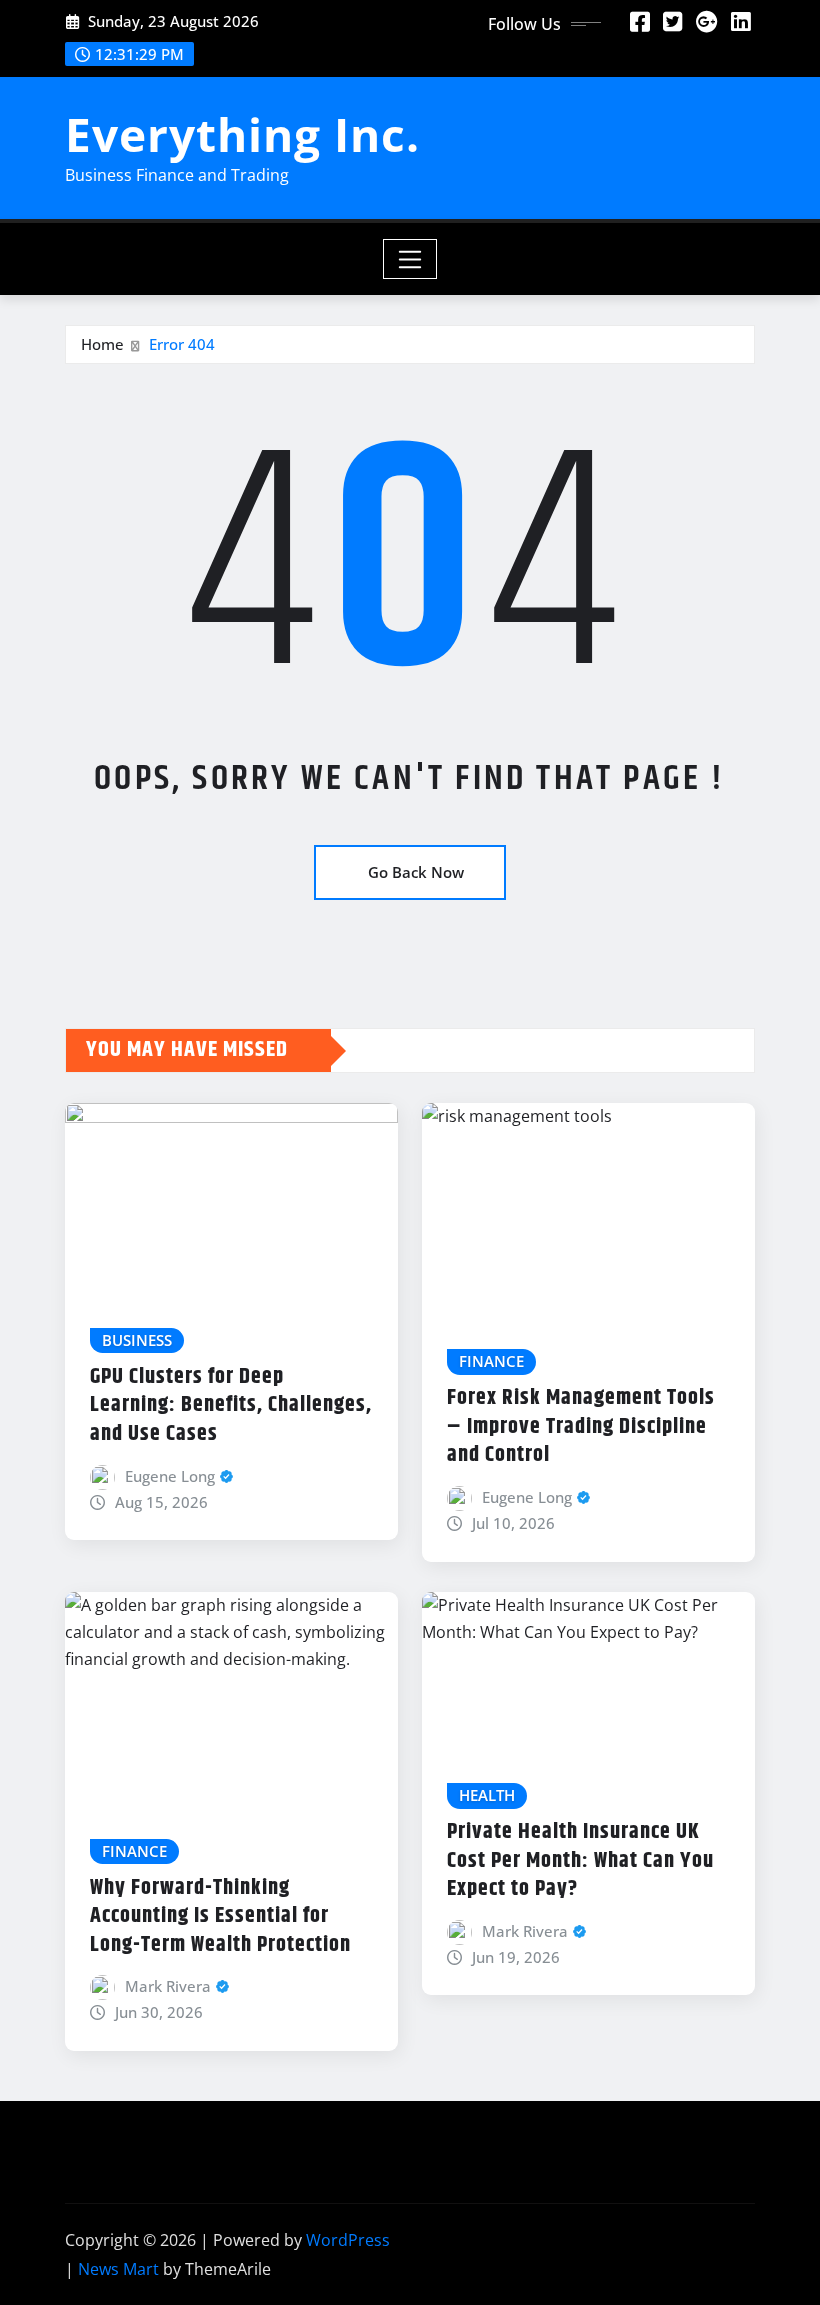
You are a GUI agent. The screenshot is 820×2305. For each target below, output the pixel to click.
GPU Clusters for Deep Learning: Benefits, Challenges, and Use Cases (231, 1405)
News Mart (118, 2269)
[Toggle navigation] (410, 259)
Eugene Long (170, 1476)
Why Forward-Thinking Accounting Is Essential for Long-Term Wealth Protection (220, 1916)
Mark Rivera (168, 1986)
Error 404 (182, 344)
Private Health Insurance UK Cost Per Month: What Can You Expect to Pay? (580, 1860)
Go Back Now (416, 872)
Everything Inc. (242, 134)
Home (102, 344)
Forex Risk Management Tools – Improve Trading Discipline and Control (581, 1426)
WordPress (348, 2240)
